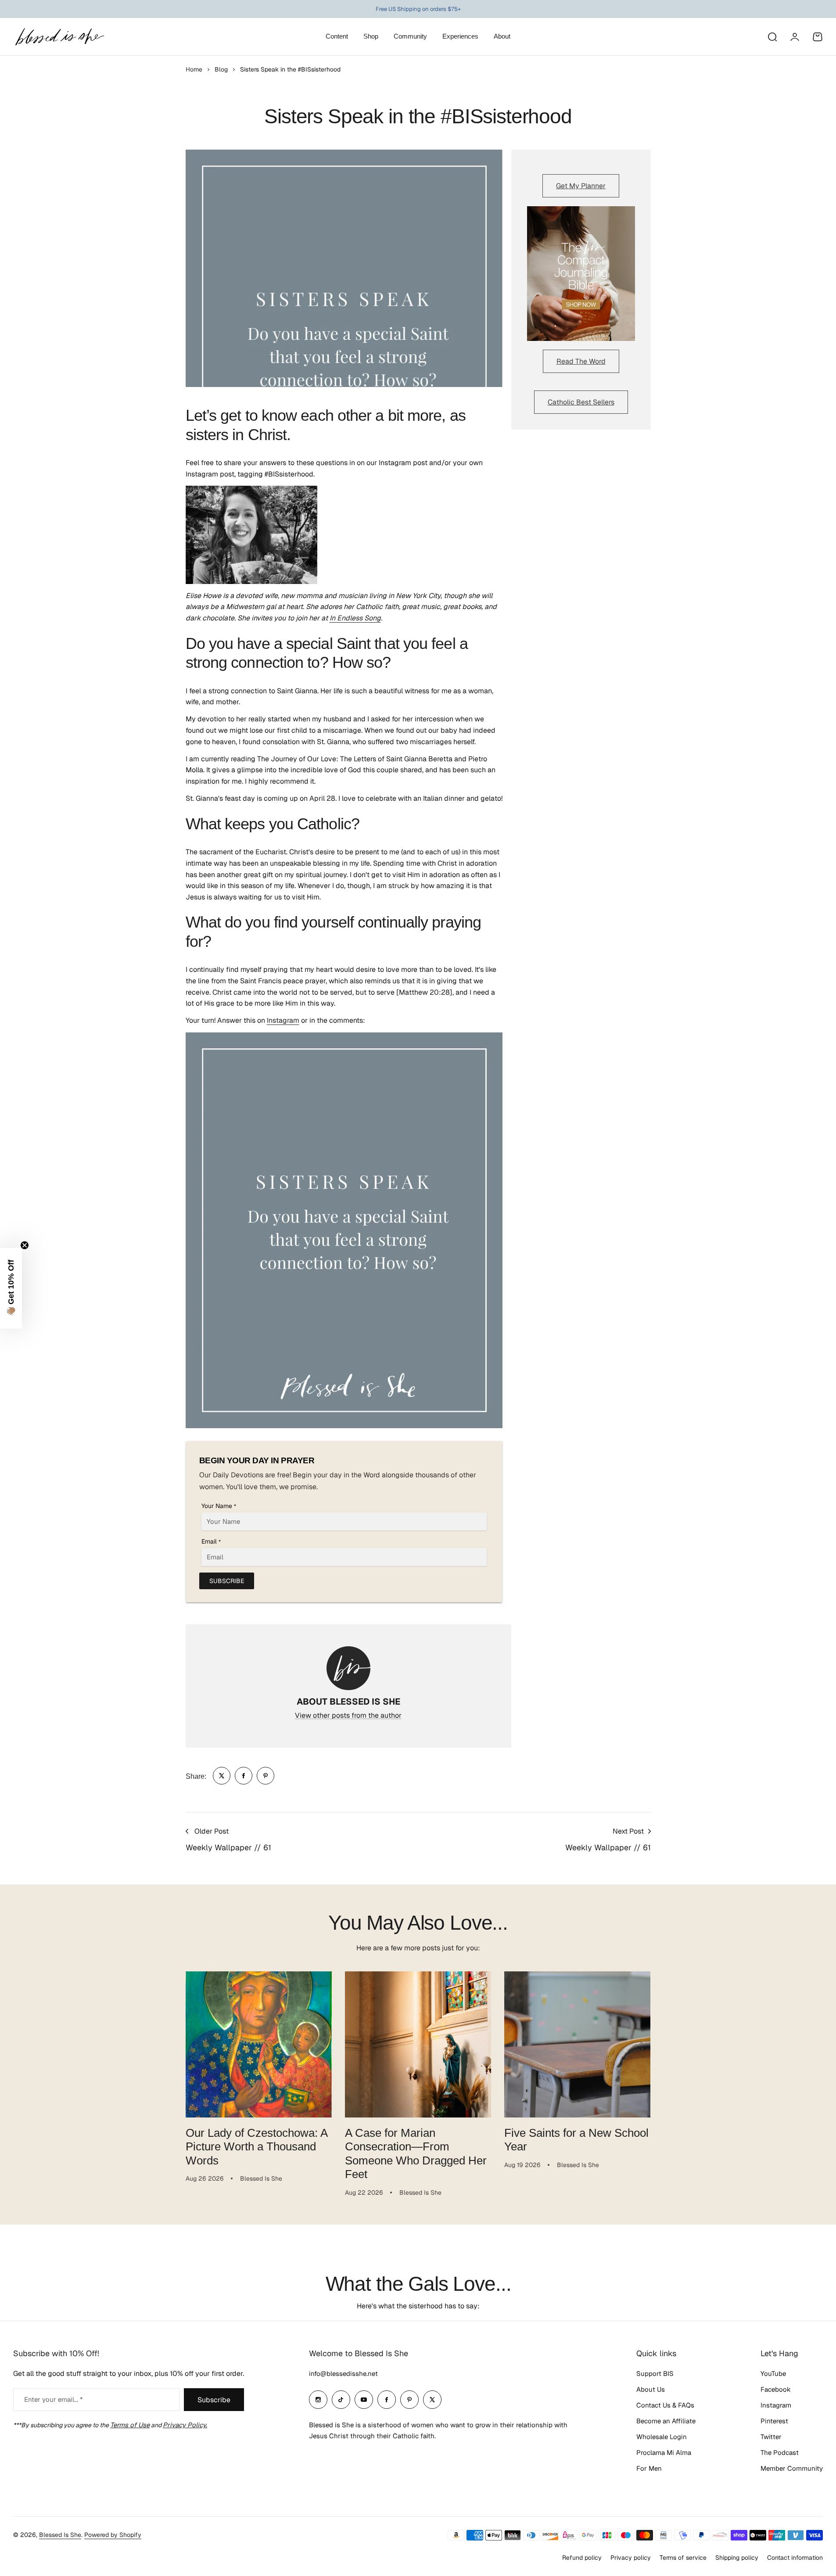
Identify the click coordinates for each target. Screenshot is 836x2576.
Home (194, 69)
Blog (221, 69)
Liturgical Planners (411, 9)
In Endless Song (355, 618)
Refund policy (582, 2558)
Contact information (795, 2558)
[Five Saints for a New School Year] (577, 2044)
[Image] (581, 274)
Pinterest (774, 2421)
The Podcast (780, 2452)
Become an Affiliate (666, 2421)
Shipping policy (737, 2558)
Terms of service (683, 2558)
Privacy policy (631, 2558)
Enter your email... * (53, 2399)
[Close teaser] (25, 1245)
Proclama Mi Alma (664, 2452)
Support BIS (655, 2374)
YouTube (773, 2374)
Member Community (792, 2468)
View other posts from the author (348, 1715)
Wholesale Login (662, 2437)
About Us (651, 2389)
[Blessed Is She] (59, 37)
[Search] (772, 37)
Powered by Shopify (113, 2535)
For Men (649, 2468)
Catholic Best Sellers (581, 402)
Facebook (776, 2389)
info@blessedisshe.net (343, 2374)
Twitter (771, 2437)
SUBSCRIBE (227, 1581)
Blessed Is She (60, 2535)
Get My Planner (581, 186)
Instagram (283, 1020)
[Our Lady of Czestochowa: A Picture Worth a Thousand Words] (259, 2044)
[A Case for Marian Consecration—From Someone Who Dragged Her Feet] (418, 2044)
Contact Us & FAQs (665, 2405)
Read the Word (581, 361)
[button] (11, 1288)
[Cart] (818, 37)
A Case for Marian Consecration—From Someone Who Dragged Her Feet (416, 2153)
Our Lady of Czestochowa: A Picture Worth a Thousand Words (257, 2147)
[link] (222, 1776)
